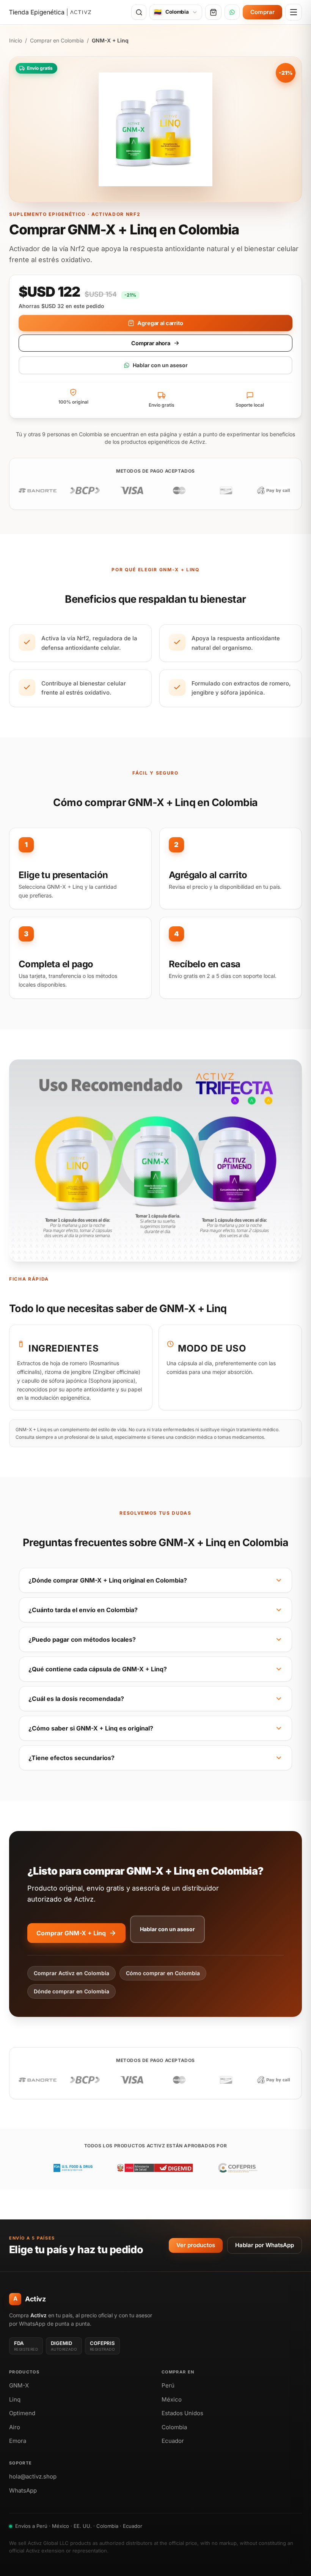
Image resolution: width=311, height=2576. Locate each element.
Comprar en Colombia (57, 40)
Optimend (22, 2413)
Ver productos (196, 2245)
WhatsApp (23, 2490)
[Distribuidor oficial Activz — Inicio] (50, 12)
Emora (18, 2441)
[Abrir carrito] (213, 12)
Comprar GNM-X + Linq (71, 1933)
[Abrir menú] (294, 12)
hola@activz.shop (33, 2476)
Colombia (174, 2427)
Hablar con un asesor (160, 365)
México (172, 2399)
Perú (168, 2385)
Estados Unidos (182, 2413)
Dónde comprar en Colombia (71, 1991)
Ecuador (173, 2441)
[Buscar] (139, 12)
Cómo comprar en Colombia (163, 1973)
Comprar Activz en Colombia (71, 1973)
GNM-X (19, 2385)
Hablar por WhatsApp (265, 2245)
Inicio (16, 40)
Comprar (262, 12)
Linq (15, 2399)
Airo (15, 2427)
